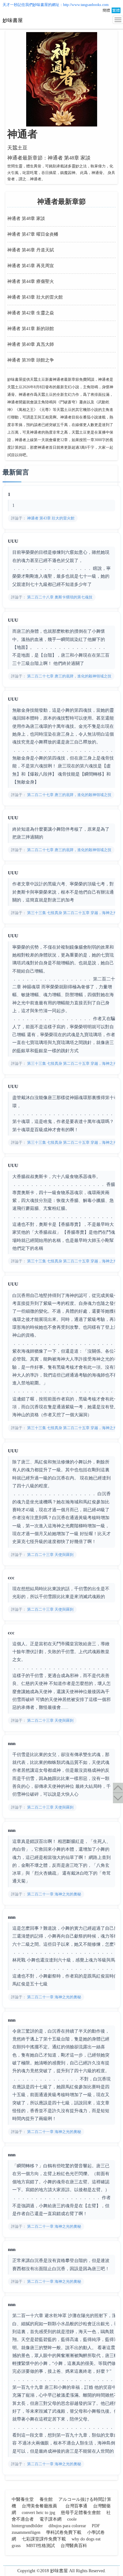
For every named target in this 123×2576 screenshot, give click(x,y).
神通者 (22, 134)
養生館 (46, 2499)
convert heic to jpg (38, 2513)
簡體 (106, 10)
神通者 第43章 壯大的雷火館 (35, 297)
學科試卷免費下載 (64, 2532)
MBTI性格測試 (41, 2546)
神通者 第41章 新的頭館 (31, 329)
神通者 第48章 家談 (26, 219)
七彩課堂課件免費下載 (44, 2539)
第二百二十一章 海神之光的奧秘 (54, 1894)
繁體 (116, 10)
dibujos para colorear (67, 2526)
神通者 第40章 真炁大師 (31, 344)
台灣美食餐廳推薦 (39, 2506)
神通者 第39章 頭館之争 (31, 360)
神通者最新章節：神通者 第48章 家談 (49, 158)
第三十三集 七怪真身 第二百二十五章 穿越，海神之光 (72, 913)
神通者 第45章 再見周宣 (31, 266)
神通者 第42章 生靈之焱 (31, 313)
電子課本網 (50, 2519)
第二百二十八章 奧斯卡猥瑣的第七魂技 (59, 597)
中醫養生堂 (23, 2499)
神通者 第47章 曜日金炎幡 (33, 234)
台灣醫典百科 (74, 2546)
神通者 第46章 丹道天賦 (31, 250)
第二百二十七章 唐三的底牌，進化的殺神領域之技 (69, 676)
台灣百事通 (76, 2506)
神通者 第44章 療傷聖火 (31, 281)
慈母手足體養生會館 (81, 2513)
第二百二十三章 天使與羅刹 (50, 1555)
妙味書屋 (40, 5)
